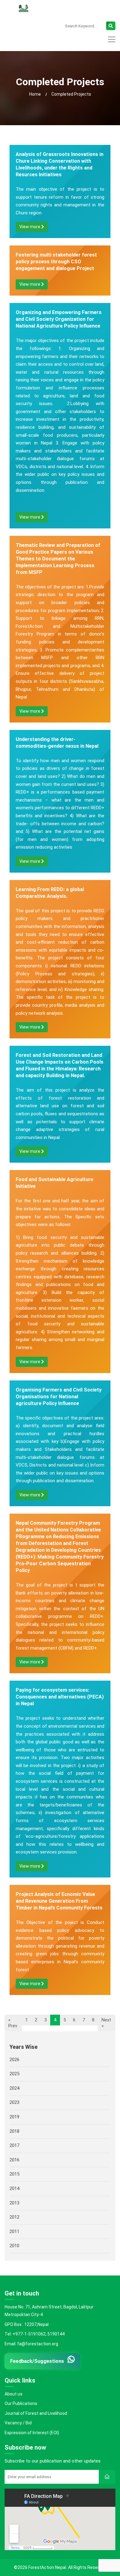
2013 (14, 2203)
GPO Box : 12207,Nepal (27, 2324)
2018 (14, 2131)
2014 (14, 2188)
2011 (14, 2231)
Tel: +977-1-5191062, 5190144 (35, 2334)
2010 (14, 2246)
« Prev (13, 2023)
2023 (14, 2102)
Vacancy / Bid (18, 2423)
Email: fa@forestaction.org (31, 2344)
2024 (14, 2088)
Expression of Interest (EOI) (32, 2433)
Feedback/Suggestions (37, 2361)
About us (14, 2394)
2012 (14, 2217)
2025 (14, 2074)
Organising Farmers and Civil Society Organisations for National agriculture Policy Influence (59, 1397)
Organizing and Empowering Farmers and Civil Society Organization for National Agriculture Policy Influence (59, 319)
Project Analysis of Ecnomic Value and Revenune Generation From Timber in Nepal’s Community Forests (59, 1901)
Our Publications (21, 2403)
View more (30, 227)
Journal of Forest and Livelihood (36, 2413)
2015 (14, 2174)
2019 (14, 2117)
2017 (14, 2145)
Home (35, 94)
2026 (14, 2059)
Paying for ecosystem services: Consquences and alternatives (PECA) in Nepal (60, 1697)
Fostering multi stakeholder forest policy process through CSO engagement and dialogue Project (56, 262)
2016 (14, 2160)
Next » (106, 2023)
